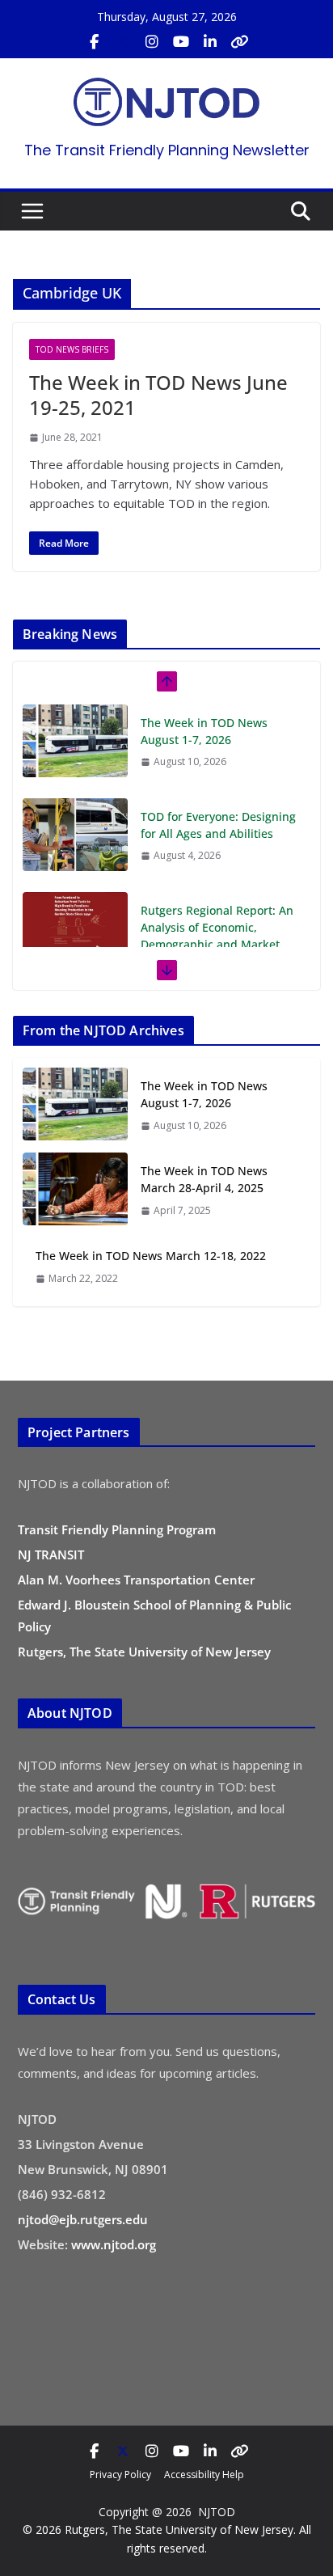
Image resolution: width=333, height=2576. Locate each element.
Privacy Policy (120, 2474)
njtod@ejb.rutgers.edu (83, 2219)
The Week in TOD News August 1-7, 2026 (204, 731)
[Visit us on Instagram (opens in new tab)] (152, 42)
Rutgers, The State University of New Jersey (144, 1652)
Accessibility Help (204, 2474)
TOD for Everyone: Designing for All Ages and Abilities (218, 825)
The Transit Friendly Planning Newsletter (167, 150)
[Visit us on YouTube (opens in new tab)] (181, 42)
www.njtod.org (114, 2244)
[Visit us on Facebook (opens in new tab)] (94, 42)
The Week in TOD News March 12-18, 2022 (151, 1256)
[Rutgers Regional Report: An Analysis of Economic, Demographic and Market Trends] (75, 928)
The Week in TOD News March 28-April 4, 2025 (204, 1179)
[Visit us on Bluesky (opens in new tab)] (239, 42)
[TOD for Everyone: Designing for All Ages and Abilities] (75, 835)
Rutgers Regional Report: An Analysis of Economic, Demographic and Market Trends (217, 936)
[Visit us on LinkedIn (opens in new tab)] (210, 42)
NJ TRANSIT (51, 1554)
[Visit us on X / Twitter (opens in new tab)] (123, 42)
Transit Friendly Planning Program (117, 1529)
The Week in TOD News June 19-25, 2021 (158, 395)
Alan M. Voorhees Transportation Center (136, 1580)
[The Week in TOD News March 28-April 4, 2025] (75, 1190)
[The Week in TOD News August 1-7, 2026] (75, 741)
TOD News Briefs (72, 349)
